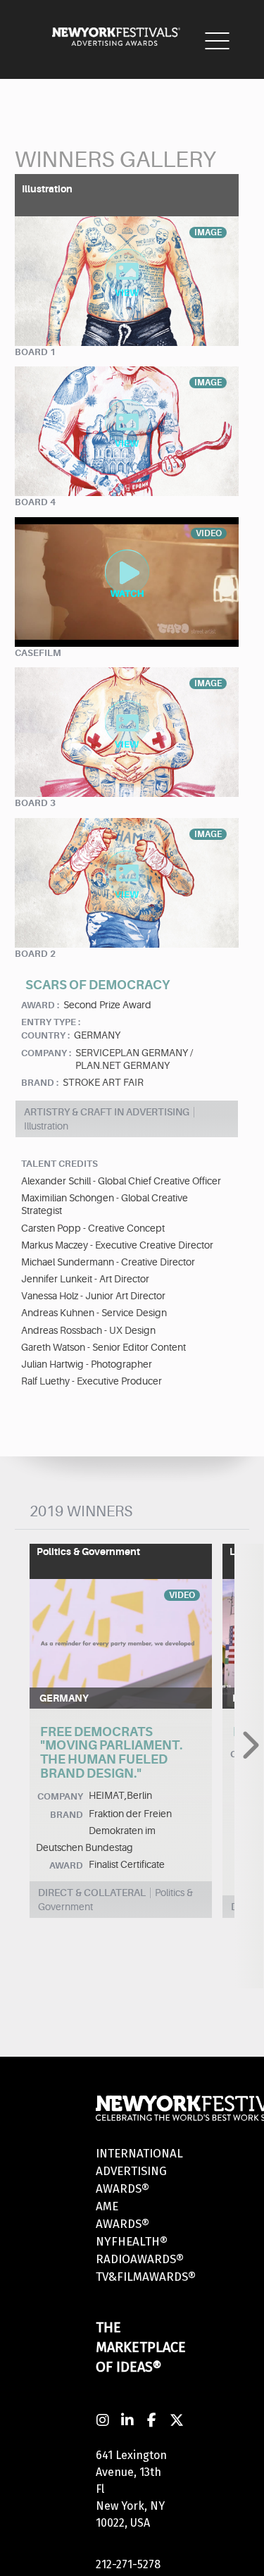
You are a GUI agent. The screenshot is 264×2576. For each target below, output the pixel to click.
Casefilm (38, 653)
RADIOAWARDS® (140, 2259)
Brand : (40, 1083)
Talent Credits (59, 1164)
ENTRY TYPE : (51, 1022)
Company (60, 1796)
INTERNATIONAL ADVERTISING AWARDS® (139, 2171)
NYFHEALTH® (132, 2242)
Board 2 (35, 954)
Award (66, 1865)
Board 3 (35, 803)
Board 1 (35, 352)
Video (182, 1595)
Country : (45, 1035)
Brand (67, 1815)
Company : (46, 1053)
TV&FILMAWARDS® (146, 2277)
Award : (40, 1005)
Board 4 (35, 502)
